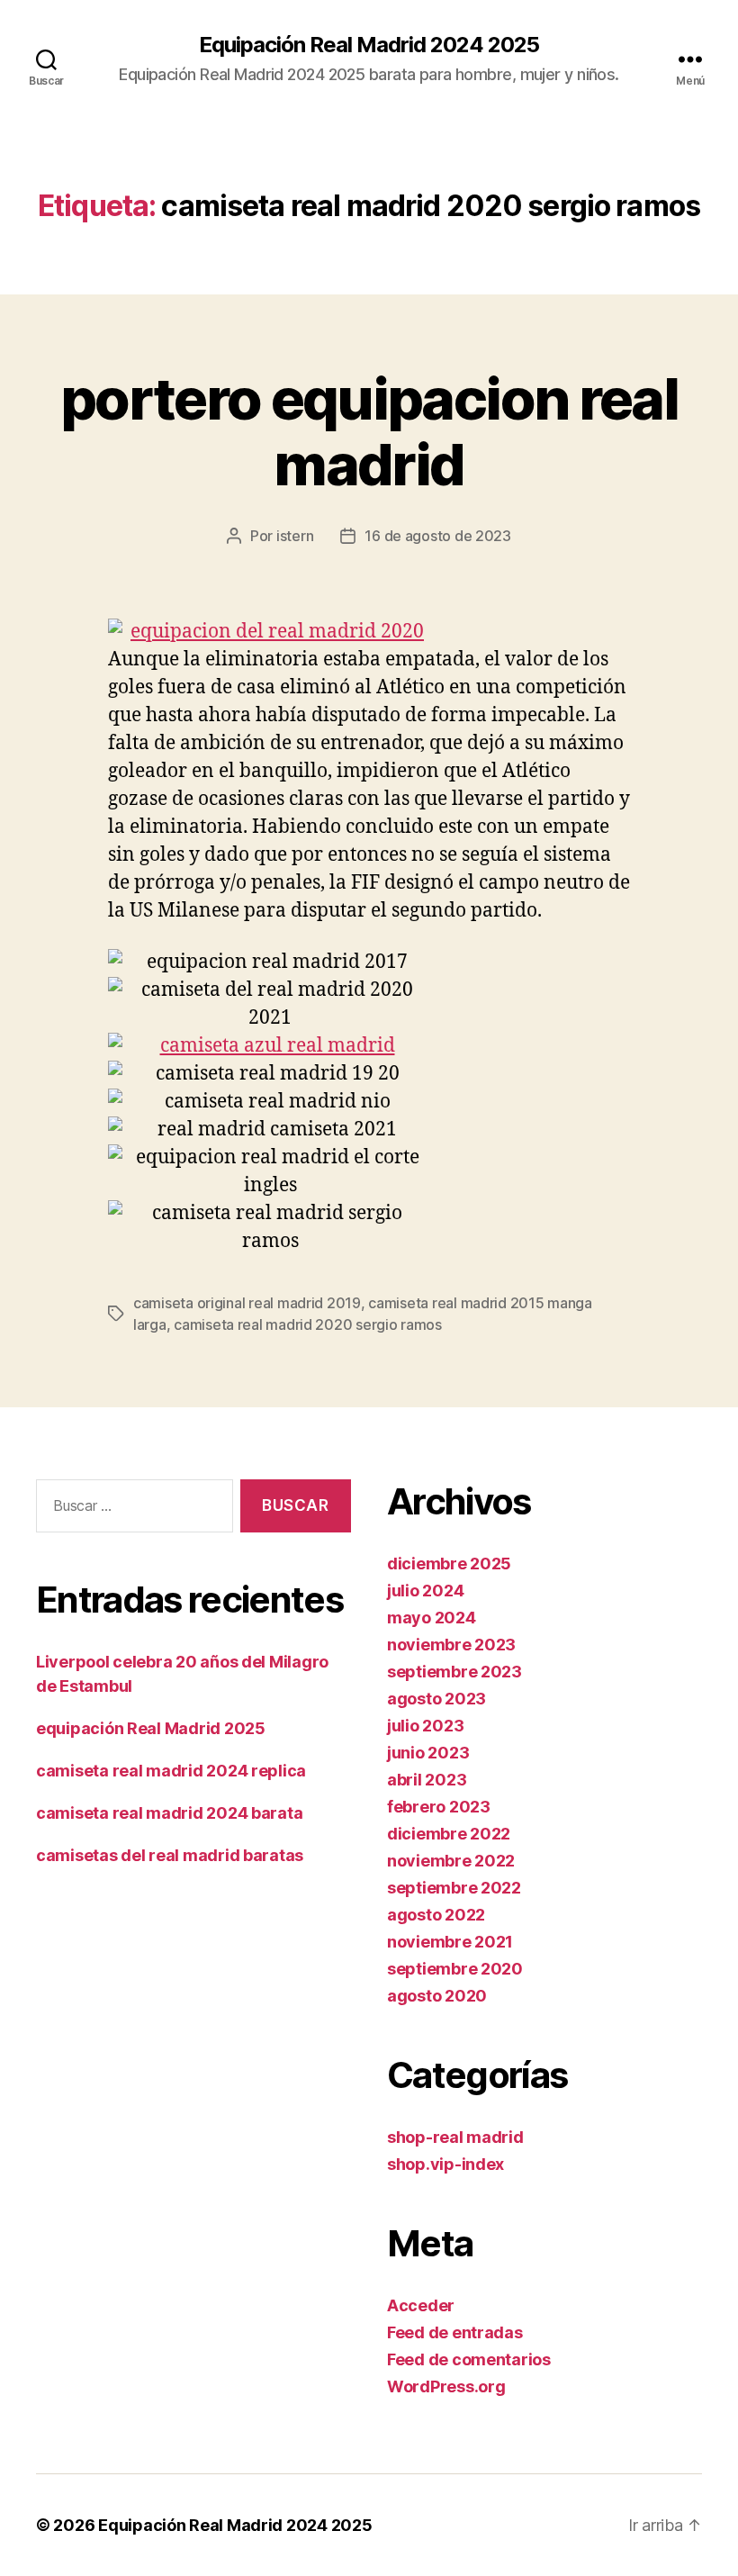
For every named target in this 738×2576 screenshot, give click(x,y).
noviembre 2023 (451, 1645)
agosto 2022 (436, 1915)
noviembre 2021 (450, 1942)
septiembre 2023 (454, 1672)
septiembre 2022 (454, 1888)
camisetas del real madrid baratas (170, 1855)
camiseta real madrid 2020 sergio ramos (308, 1324)
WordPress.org (446, 2386)
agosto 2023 (436, 1699)
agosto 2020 (437, 1996)
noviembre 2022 (451, 1861)
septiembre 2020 (455, 1969)
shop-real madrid (455, 2137)
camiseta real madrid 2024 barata (169, 1813)
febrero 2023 (439, 1807)
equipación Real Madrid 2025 (151, 1728)
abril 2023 (427, 1780)
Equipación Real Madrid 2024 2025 (369, 45)
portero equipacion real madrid (369, 431)
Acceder (421, 2305)
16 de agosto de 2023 (438, 536)
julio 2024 (425, 1591)
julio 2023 (425, 1726)
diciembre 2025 (449, 1564)
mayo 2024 (432, 1618)
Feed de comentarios (469, 2359)
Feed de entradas (455, 2332)
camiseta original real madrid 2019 (247, 1303)
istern (295, 536)
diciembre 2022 (449, 1834)
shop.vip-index (445, 2164)
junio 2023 (428, 1753)
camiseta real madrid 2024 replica (171, 1771)
